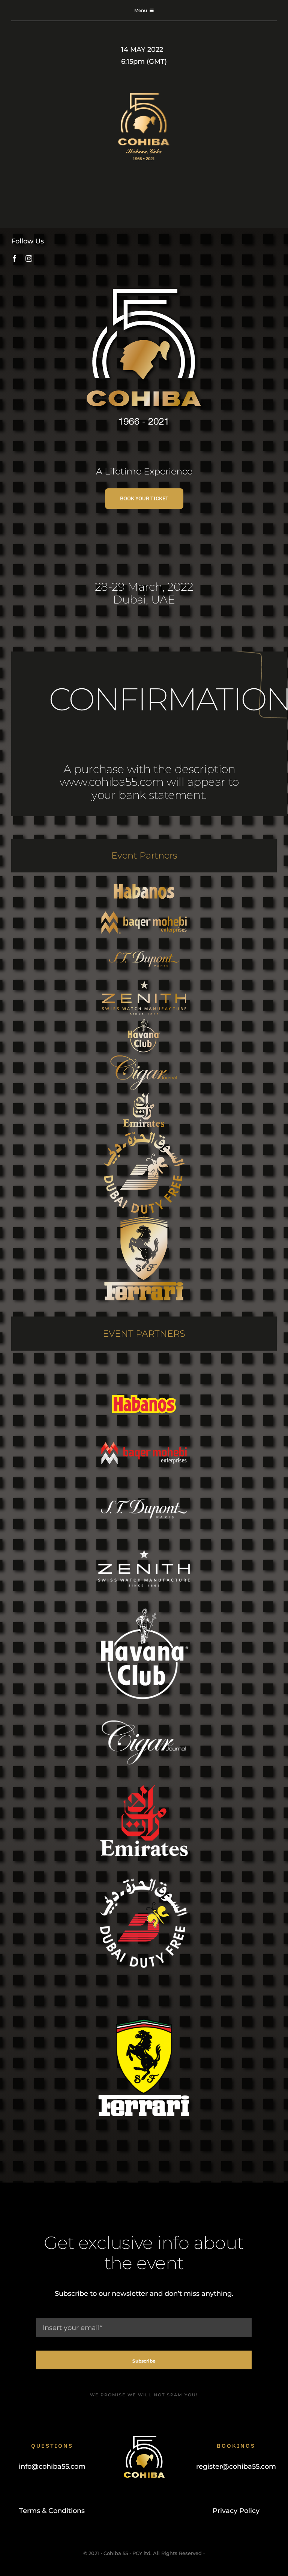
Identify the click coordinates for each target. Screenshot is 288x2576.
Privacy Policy (236, 2511)
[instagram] (29, 258)
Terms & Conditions (52, 2511)
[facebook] (15, 258)
